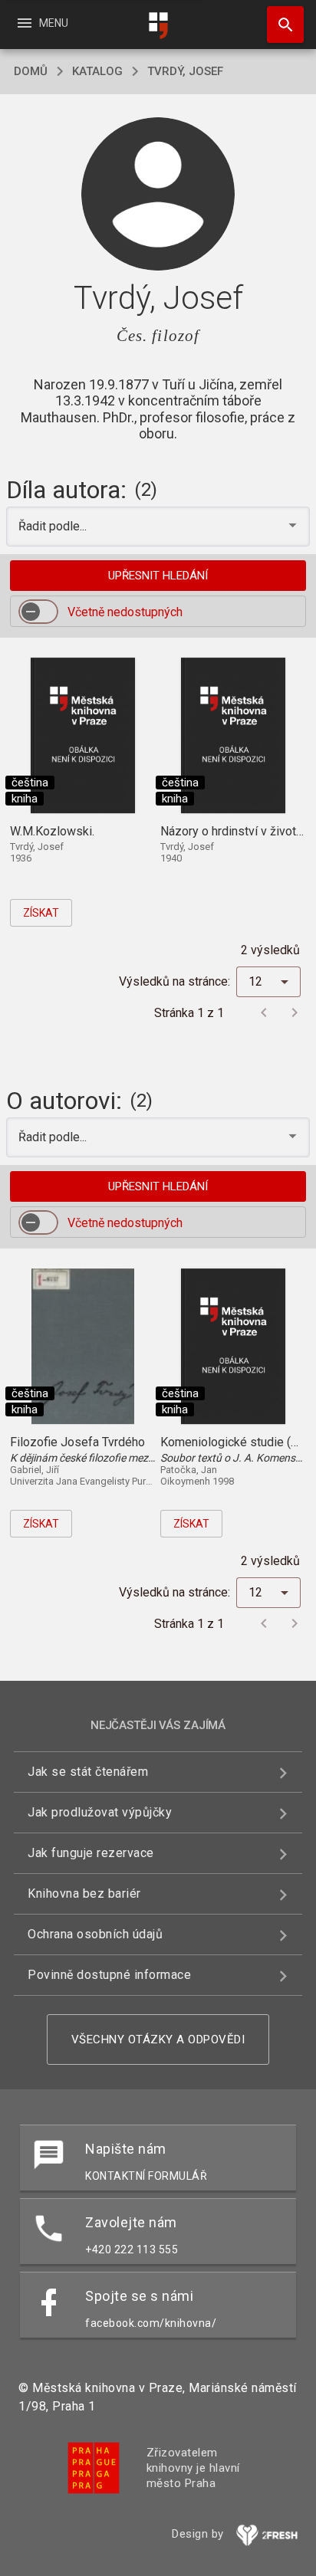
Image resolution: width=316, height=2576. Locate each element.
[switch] (38, 612)
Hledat (280, 25)
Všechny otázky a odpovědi (158, 2039)
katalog (97, 71)
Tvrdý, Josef (185, 71)
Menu (42, 23)
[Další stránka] (295, 1012)
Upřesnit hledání (158, 576)
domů (31, 71)
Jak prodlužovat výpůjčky (100, 1812)
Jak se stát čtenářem (88, 1772)
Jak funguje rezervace (91, 1853)
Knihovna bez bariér (84, 1893)
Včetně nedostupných (125, 612)
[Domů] (158, 26)
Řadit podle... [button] (54, 526)
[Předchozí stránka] (264, 1012)
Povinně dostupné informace (109, 1975)
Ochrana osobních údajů (95, 1934)
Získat (41, 913)
